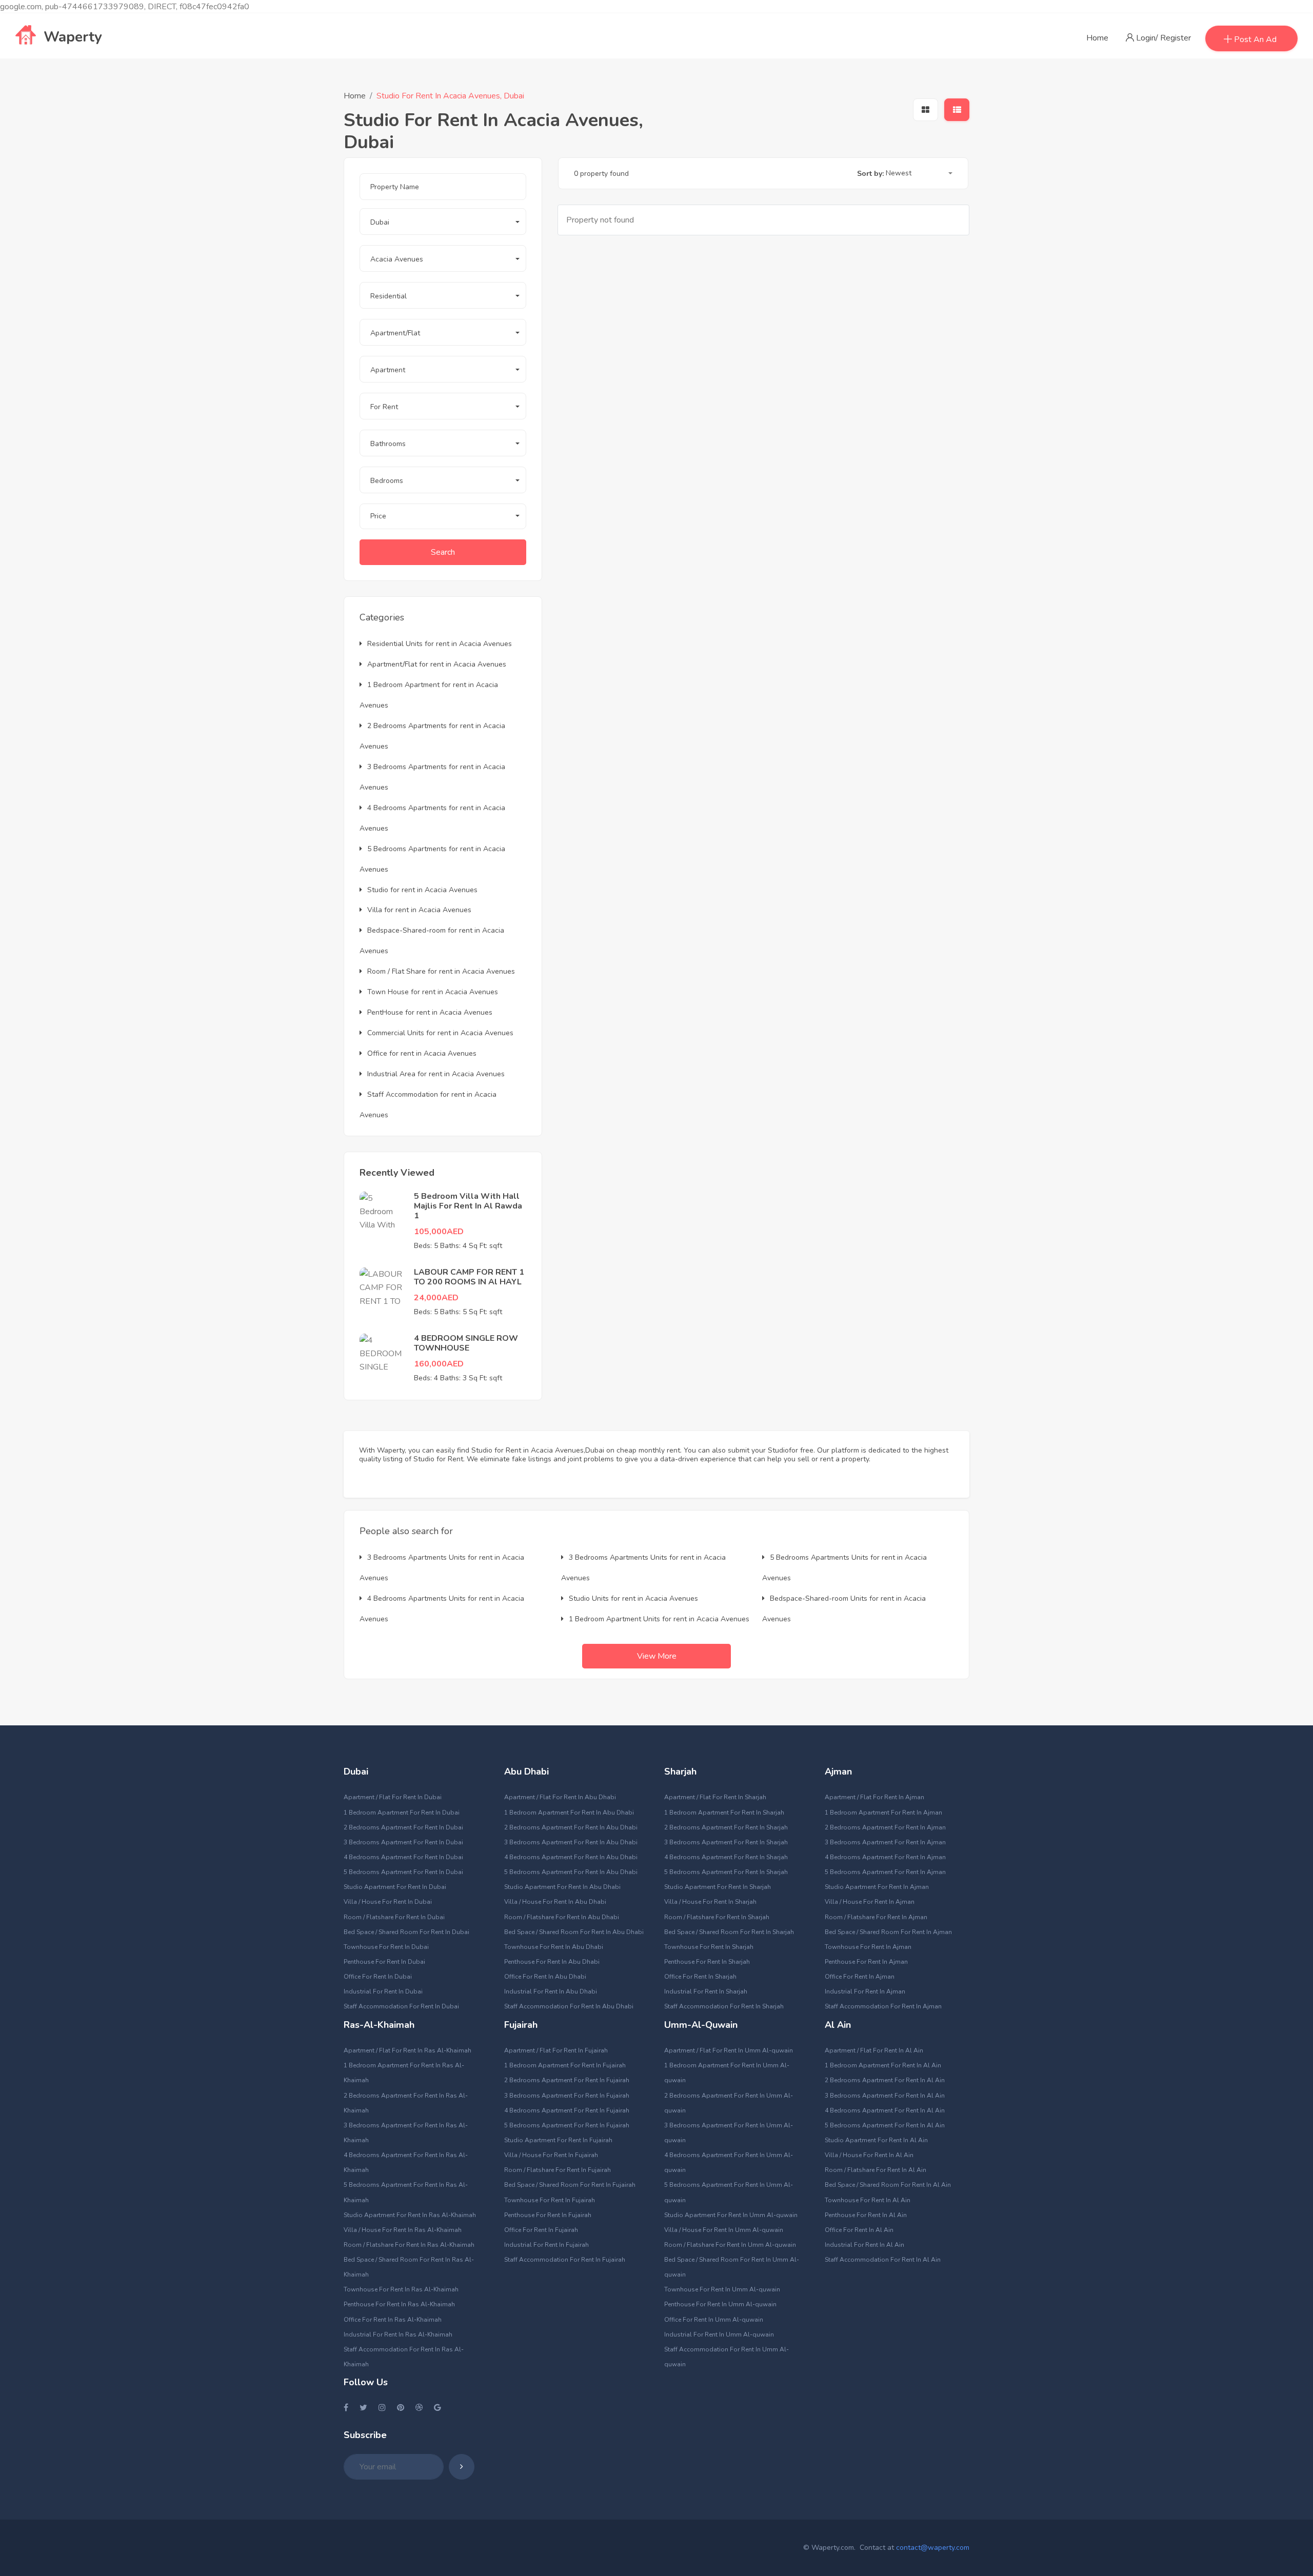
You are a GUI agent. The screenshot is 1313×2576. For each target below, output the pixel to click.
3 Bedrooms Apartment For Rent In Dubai (403, 1842)
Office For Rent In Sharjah (700, 1977)
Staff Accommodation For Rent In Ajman (883, 2006)
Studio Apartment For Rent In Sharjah (718, 1887)
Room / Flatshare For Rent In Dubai (394, 1917)
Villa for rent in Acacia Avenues (419, 910)
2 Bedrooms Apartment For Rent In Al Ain (885, 2080)
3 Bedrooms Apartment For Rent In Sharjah (726, 1842)
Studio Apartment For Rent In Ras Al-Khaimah (410, 2215)
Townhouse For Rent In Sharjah (709, 1947)
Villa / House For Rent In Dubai (388, 1902)
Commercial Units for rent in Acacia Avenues (440, 1033)
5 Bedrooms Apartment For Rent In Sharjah (726, 1872)
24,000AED (436, 1298)
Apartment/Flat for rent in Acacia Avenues (437, 664)
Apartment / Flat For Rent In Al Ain (874, 2050)
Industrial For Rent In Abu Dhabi (551, 1991)
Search (443, 552)
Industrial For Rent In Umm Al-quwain (719, 2334)
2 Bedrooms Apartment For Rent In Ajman (885, 1827)
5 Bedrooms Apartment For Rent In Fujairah (567, 2125)
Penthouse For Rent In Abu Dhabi (552, 1962)
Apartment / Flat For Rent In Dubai (393, 1797)
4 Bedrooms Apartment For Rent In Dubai (403, 1857)
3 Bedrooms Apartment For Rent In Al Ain (885, 2096)
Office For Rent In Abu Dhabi (545, 1977)
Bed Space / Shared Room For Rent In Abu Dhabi (574, 1932)
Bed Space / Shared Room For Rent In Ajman (888, 1932)
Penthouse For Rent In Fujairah (548, 2215)
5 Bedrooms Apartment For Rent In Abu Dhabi (571, 1872)
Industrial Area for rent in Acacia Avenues (436, 1074)
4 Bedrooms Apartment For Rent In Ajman (885, 1857)
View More (657, 1656)
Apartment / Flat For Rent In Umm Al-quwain (729, 2050)
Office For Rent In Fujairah (541, 2230)
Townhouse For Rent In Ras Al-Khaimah (401, 2289)
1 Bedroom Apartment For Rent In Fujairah (565, 2065)
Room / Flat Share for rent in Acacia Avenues (441, 971)
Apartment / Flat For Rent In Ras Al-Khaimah (407, 2050)
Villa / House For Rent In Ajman (870, 1902)
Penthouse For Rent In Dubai (384, 1962)
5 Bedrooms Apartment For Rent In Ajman (885, 1872)
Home (1097, 38)
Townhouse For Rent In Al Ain (868, 2200)
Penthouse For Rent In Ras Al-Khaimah (399, 2304)
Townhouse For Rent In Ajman (868, 1947)
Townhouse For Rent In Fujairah (550, 2200)
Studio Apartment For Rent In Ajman (877, 1887)
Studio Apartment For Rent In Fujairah (558, 2140)
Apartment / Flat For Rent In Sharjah (715, 1797)
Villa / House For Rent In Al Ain (869, 2155)
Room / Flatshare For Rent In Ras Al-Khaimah (409, 2245)
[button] (443, 222)
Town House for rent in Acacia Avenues (433, 992)
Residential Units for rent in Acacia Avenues (440, 644)
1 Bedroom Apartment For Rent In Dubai (402, 1813)
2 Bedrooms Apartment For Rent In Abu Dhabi (571, 1827)
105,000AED (439, 1232)
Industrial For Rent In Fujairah (546, 2245)
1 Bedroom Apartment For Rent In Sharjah (724, 1813)
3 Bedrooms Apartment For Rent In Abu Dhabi (571, 1842)
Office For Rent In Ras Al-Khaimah (393, 2320)
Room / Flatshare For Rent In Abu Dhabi (562, 1917)
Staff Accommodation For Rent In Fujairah (565, 2260)
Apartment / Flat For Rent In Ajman (874, 1797)
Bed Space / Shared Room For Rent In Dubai (406, 1932)
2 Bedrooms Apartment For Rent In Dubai (403, 1827)
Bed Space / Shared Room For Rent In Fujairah (570, 2185)
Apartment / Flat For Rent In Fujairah (556, 2050)
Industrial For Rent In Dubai (383, 1991)
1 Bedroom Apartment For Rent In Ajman (883, 1813)
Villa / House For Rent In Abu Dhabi (555, 1902)
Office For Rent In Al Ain (859, 2230)
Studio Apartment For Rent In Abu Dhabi (562, 1887)
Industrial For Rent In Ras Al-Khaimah (398, 2334)
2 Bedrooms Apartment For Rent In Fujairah (567, 2080)
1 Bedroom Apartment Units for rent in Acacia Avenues (659, 1619)
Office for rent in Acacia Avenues (422, 1053)
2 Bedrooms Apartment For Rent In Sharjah (726, 1827)
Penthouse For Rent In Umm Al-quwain (720, 2304)
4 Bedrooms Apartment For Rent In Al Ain (885, 2110)
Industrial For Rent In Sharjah (706, 1991)
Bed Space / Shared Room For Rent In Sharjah (729, 1932)
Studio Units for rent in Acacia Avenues (633, 1598)
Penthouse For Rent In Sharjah (707, 1962)
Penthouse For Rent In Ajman (866, 1962)
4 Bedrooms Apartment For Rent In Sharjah (726, 1857)
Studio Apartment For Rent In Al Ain (876, 2140)
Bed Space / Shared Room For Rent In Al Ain (888, 2185)
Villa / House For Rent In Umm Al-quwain (724, 2230)
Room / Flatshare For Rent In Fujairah (558, 2170)
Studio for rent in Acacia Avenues (422, 890)
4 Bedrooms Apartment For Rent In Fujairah (567, 2110)
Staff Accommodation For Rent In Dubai (401, 2006)
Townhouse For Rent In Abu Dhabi (554, 1947)
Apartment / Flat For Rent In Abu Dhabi (560, 1797)
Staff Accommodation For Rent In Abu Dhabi (569, 2006)
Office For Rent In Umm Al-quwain (714, 2320)
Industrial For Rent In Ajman (865, 1991)
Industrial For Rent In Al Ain (864, 2245)
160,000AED (439, 1364)
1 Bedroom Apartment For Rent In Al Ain (883, 2065)
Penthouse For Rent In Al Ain (866, 2215)
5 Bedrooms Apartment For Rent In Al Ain (885, 2125)
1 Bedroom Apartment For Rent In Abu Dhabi (569, 1813)
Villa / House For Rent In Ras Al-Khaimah (403, 2230)
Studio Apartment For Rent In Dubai (395, 1887)
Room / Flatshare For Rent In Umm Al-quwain (730, 2245)
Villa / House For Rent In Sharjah (710, 1902)
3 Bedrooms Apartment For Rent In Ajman (885, 1842)
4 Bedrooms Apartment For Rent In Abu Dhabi (571, 1857)
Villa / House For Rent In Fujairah (551, 2155)
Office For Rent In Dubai (378, 1977)
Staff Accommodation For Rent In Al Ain (883, 2260)
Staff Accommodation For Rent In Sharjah (724, 2006)
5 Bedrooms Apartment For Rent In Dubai (403, 1872)
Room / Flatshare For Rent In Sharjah (717, 1917)
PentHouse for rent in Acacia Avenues (430, 1012)
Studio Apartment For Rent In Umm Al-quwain (731, 2215)
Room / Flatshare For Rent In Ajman (876, 1917)
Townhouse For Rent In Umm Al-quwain (722, 2289)
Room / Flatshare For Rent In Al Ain (876, 2170)
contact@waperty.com (933, 2548)
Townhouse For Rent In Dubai (386, 1947)
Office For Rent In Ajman (860, 1977)
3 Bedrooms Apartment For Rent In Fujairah (567, 2096)
